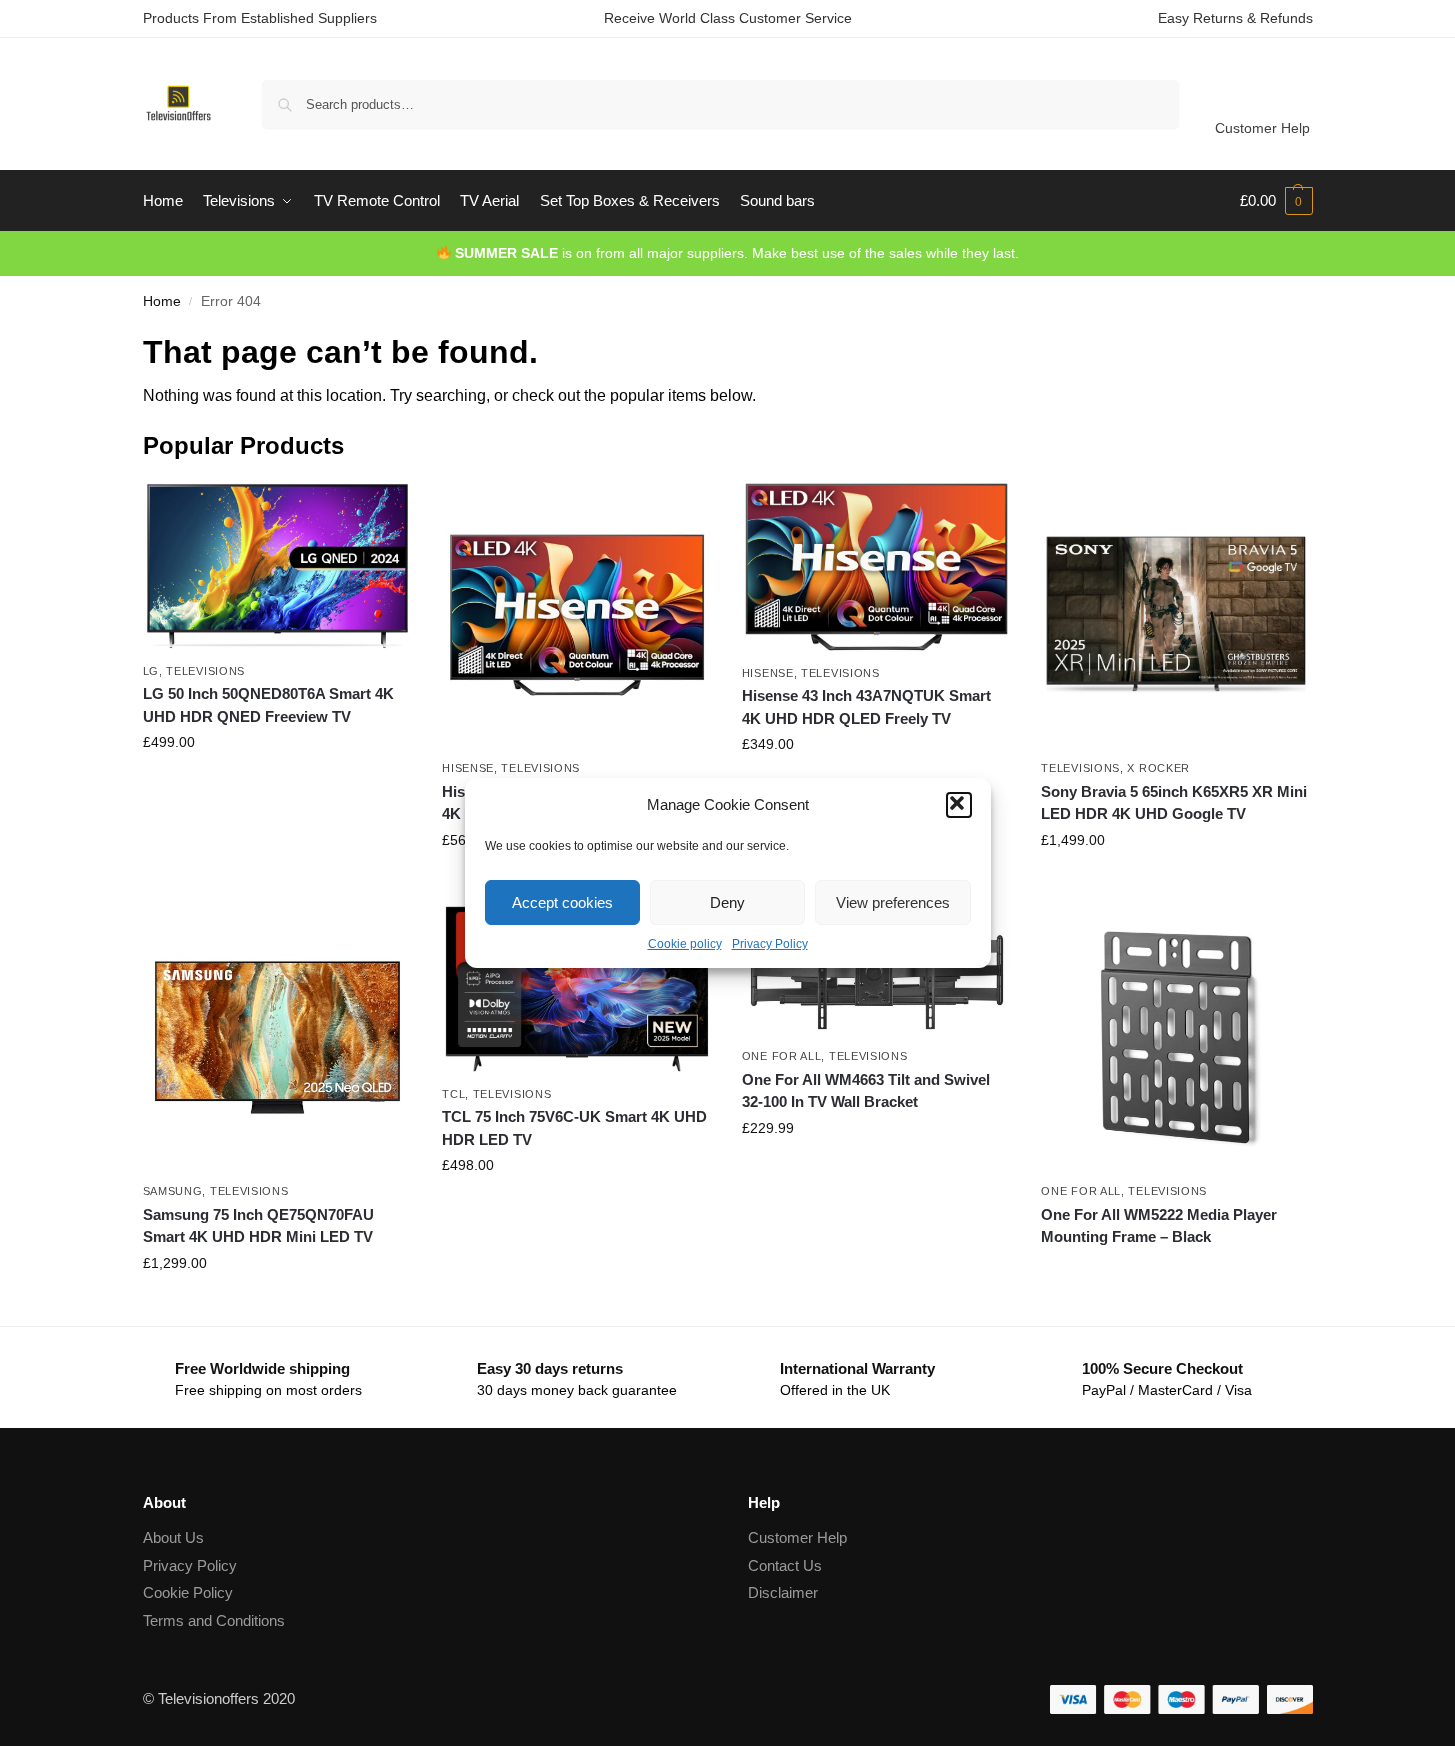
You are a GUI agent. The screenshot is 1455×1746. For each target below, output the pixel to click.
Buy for (1176, 1273)
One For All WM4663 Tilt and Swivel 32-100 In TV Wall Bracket (866, 1091)
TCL (453, 1094)
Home (162, 301)
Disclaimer (783, 1592)
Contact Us (785, 1565)
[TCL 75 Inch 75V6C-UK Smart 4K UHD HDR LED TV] (577, 989)
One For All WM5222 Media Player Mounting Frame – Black (1159, 1226)
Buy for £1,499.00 (1176, 883)
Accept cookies (562, 902)
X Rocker (1158, 768)
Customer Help (1262, 128)
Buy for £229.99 (877, 1171)
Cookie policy (685, 944)
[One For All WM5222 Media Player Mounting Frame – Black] (1176, 1038)
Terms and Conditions (214, 1620)
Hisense (468, 768)
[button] (959, 805)
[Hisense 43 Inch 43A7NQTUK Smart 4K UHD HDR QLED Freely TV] (877, 567)
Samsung (173, 1191)
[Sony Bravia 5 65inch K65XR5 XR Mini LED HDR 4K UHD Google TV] (1176, 615)
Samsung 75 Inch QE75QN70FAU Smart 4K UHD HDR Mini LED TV (258, 1226)
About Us (173, 1537)
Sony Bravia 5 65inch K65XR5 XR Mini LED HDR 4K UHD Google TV (1174, 803)
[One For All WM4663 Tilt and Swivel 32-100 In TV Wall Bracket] (877, 970)
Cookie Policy (188, 1592)
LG (151, 671)
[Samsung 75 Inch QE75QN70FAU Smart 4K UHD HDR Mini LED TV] (278, 1038)
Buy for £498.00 (577, 1208)
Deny (727, 902)
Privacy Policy (770, 944)
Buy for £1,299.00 (277, 1306)
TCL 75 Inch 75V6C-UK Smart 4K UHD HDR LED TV (574, 1128)
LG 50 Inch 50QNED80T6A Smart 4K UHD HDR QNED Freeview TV (268, 705)
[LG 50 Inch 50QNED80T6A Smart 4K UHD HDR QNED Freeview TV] (278, 566)
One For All (782, 1056)
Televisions (205, 671)
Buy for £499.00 (277, 785)
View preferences (893, 902)
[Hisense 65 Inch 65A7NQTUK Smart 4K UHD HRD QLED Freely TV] (577, 615)
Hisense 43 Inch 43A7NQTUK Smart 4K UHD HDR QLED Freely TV (866, 707)
